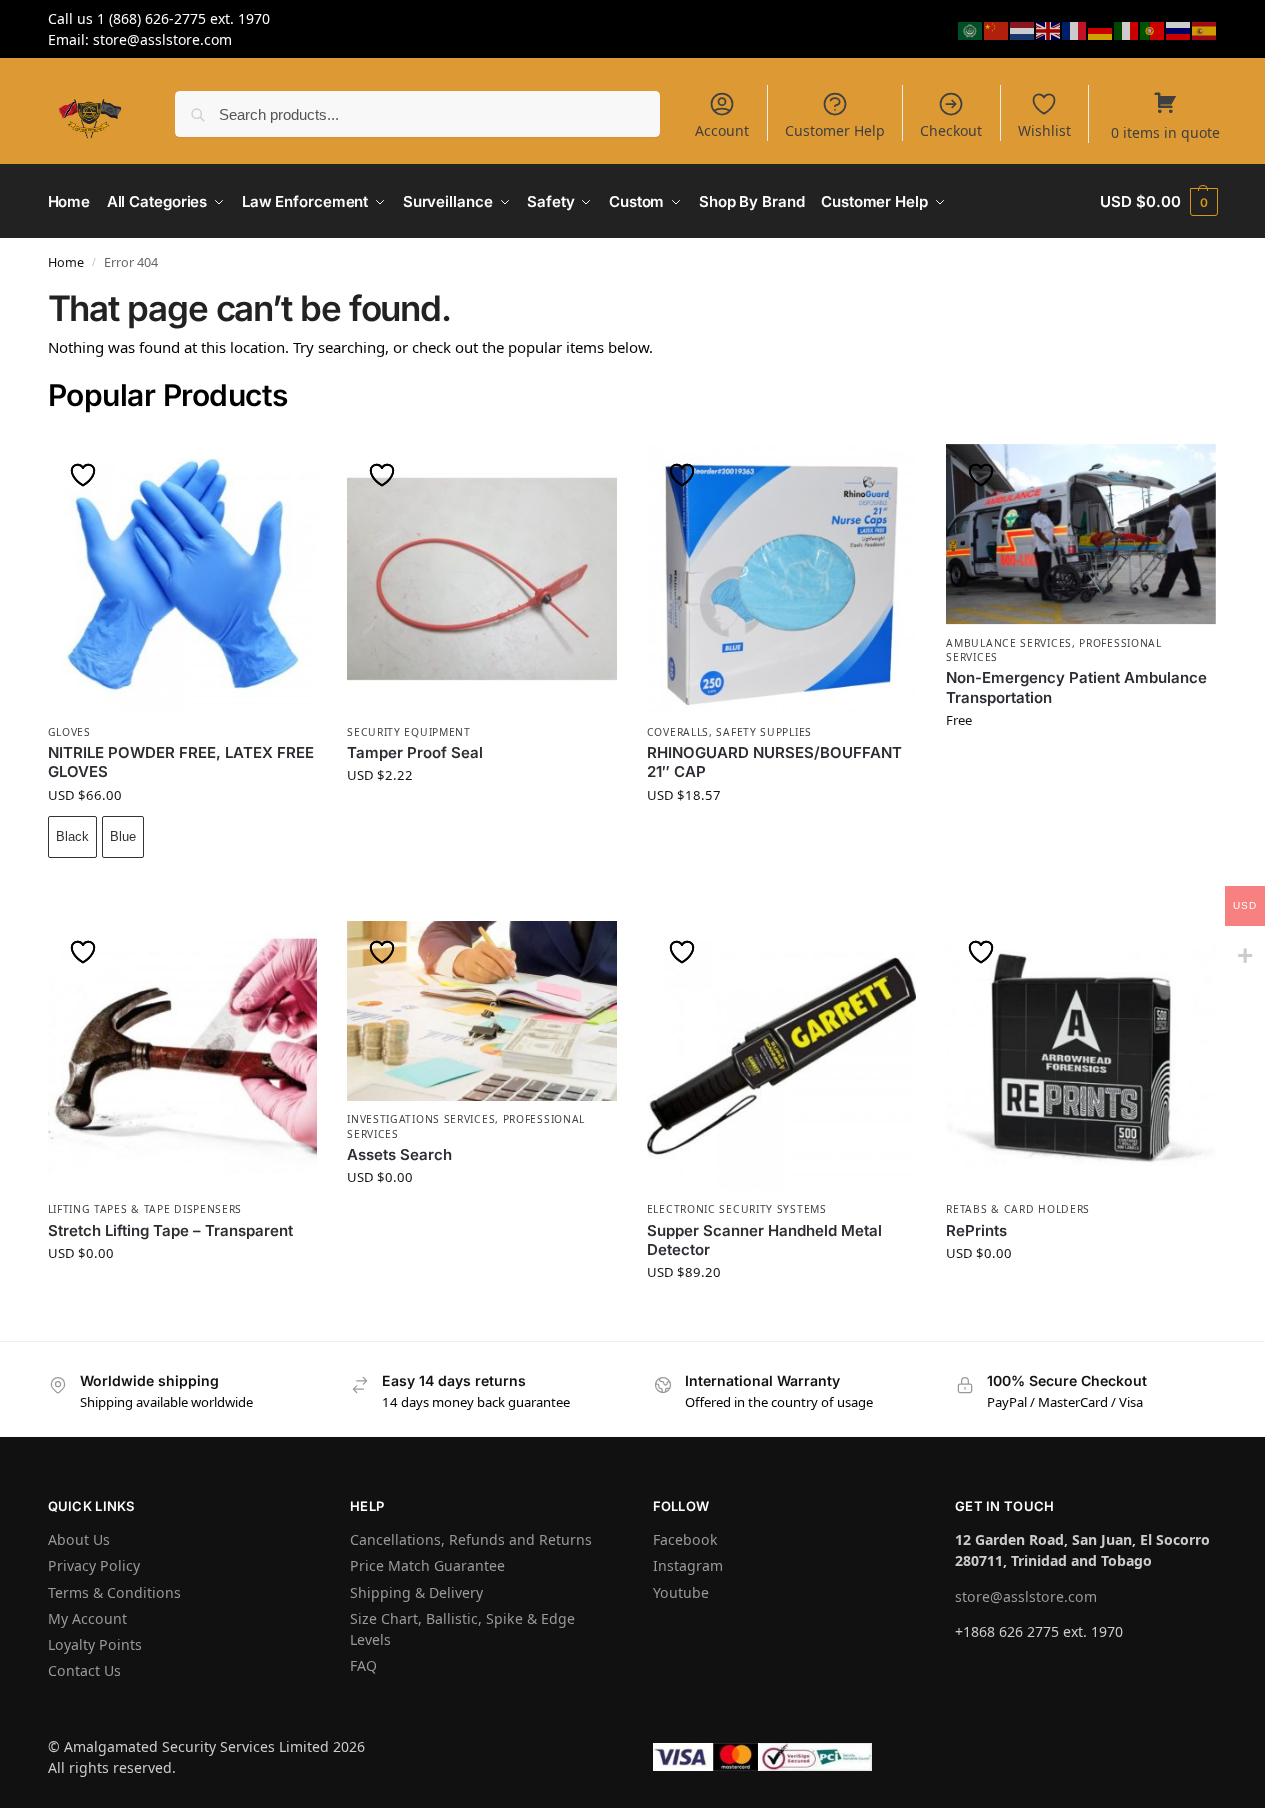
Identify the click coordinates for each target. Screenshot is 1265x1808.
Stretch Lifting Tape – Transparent (170, 1230)
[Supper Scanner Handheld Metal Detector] (782, 1056)
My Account (87, 1618)
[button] (1158, 201)
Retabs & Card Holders (1018, 1209)
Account (722, 130)
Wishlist (1044, 130)
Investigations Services (421, 1119)
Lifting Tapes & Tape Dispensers (145, 1209)
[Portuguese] (1153, 28)
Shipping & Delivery (416, 1592)
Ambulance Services (1009, 643)
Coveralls (678, 732)
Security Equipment (409, 732)
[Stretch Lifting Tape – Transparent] (183, 1056)
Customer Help (835, 130)
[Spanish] (1205, 28)
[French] (1075, 28)
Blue (123, 836)
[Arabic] (971, 28)
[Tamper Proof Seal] (482, 579)
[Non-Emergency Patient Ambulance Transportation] (1081, 534)
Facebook (685, 1539)
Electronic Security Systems (737, 1209)
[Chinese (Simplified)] (997, 28)
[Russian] (1179, 28)
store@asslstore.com (1026, 1596)
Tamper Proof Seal (415, 752)
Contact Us (84, 1670)
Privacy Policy (94, 1565)
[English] (1049, 28)
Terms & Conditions (114, 1592)
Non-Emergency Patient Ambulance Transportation (1076, 687)
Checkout (951, 130)
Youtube (681, 1592)
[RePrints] (1081, 1056)
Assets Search (399, 1154)
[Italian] (1127, 28)
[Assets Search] (482, 1011)
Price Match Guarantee (427, 1565)
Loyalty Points (95, 1644)
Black (72, 836)
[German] (1101, 28)
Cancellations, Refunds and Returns (471, 1539)
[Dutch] (1023, 28)
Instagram (688, 1565)
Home (66, 262)
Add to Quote (482, 824)
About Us (79, 1539)
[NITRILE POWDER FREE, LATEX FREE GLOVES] (183, 579)
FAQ (363, 1665)
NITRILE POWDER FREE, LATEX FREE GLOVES (181, 762)
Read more (1081, 769)
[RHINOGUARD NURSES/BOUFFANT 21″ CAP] (782, 579)
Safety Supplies (764, 732)
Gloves (69, 732)
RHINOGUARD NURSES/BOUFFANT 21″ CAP (774, 762)
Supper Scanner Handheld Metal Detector (764, 1240)
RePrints (976, 1230)
